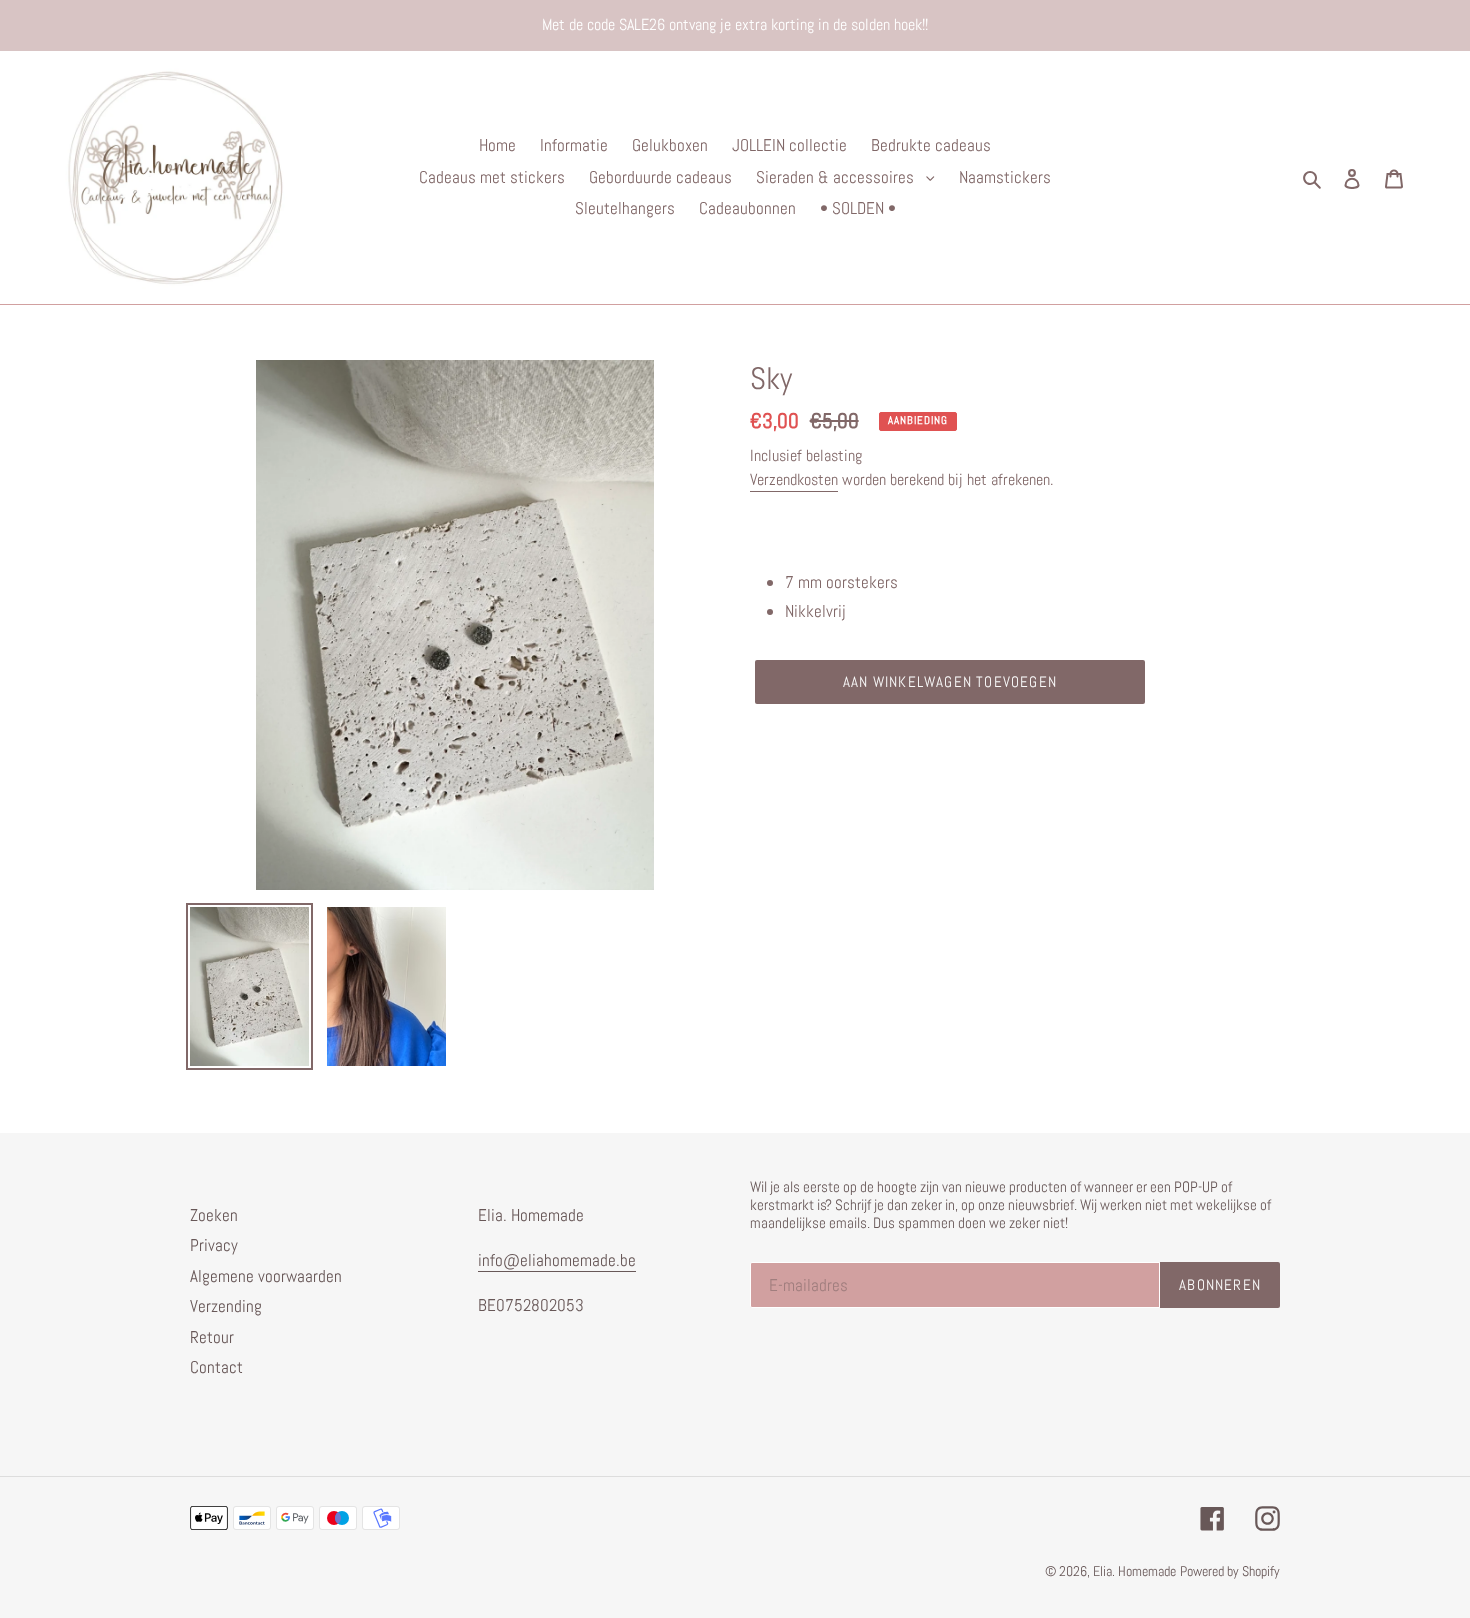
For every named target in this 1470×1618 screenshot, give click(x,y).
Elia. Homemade (1134, 1571)
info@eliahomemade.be (557, 1260)
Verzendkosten (794, 479)
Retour (212, 1337)
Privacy (214, 1245)
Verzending (226, 1306)
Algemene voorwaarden (266, 1276)
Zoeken (214, 1215)
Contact (216, 1367)
